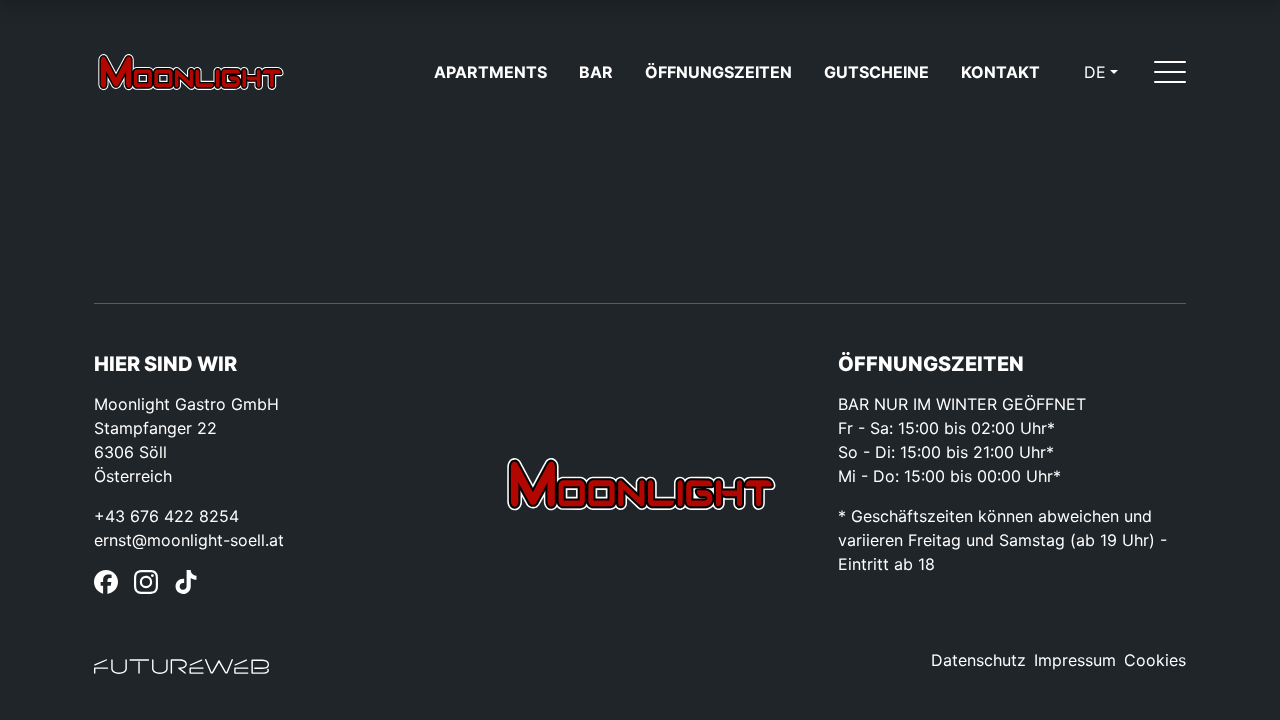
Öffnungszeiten (718, 72)
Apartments (490, 72)
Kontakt (1000, 72)
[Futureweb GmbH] (181, 668)
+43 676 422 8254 (166, 516)
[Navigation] (1170, 72)
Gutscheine (876, 72)
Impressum (1075, 660)
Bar (596, 72)
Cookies (1155, 660)
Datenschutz (978, 660)
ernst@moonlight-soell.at (189, 540)
